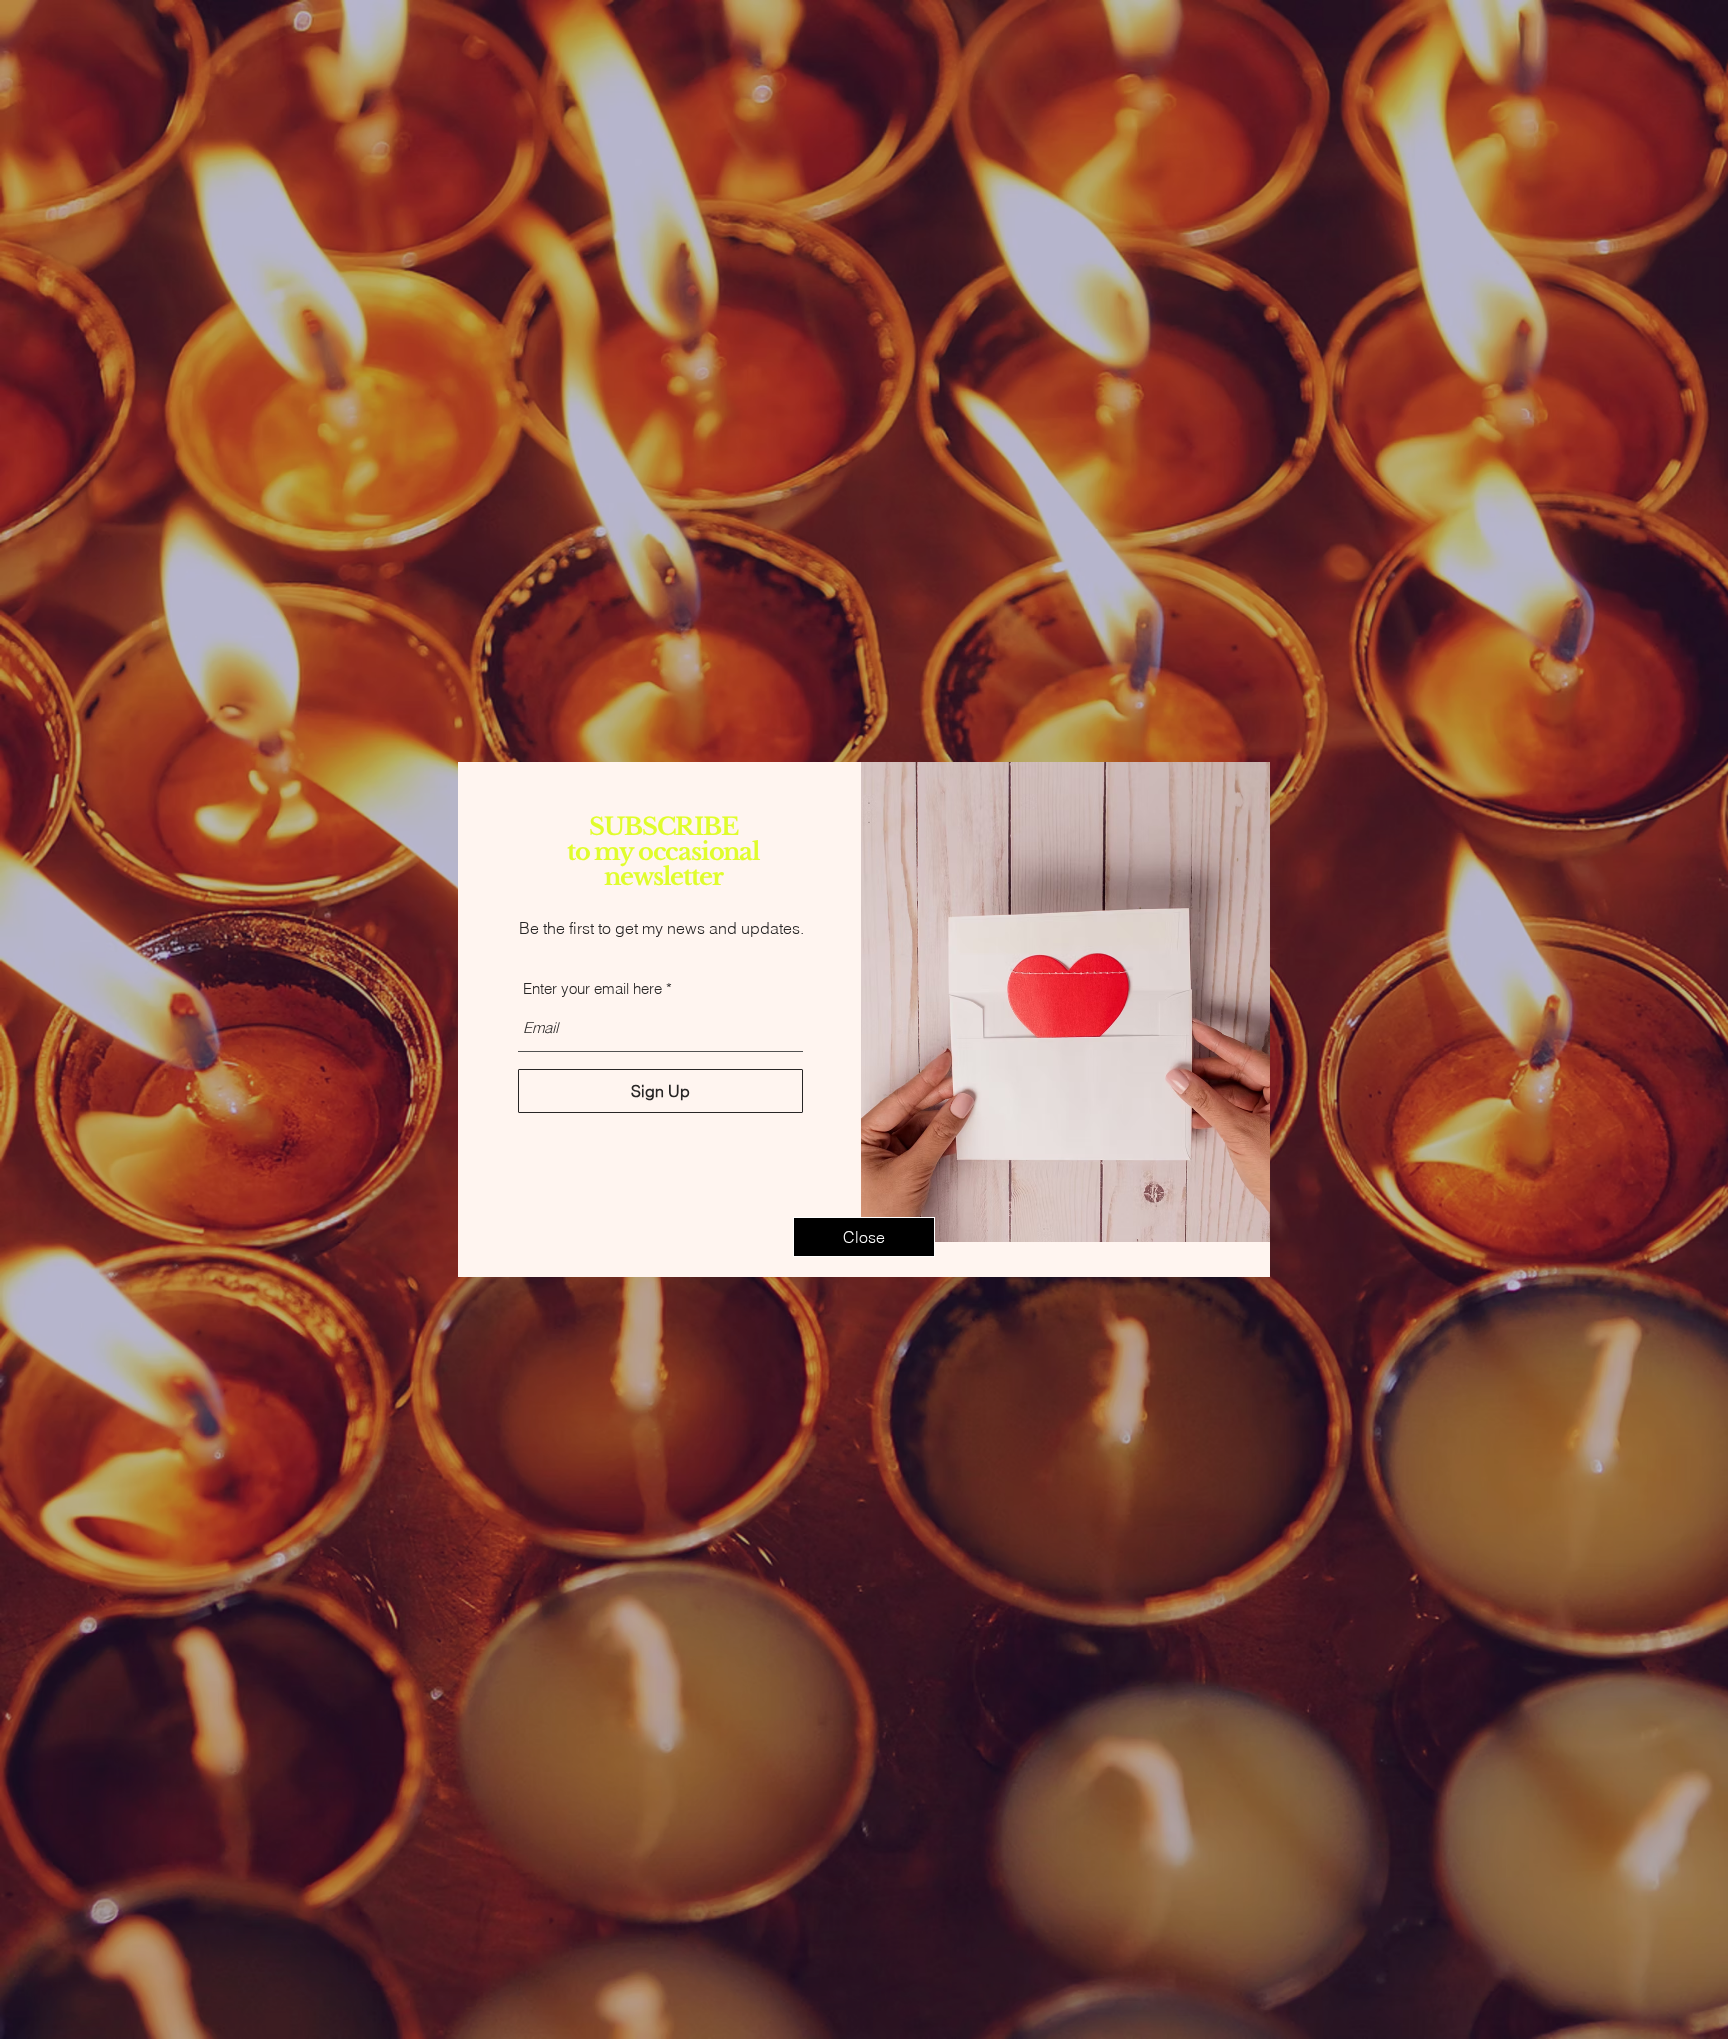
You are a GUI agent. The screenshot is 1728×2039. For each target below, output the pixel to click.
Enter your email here (592, 988)
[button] (864, 1237)
